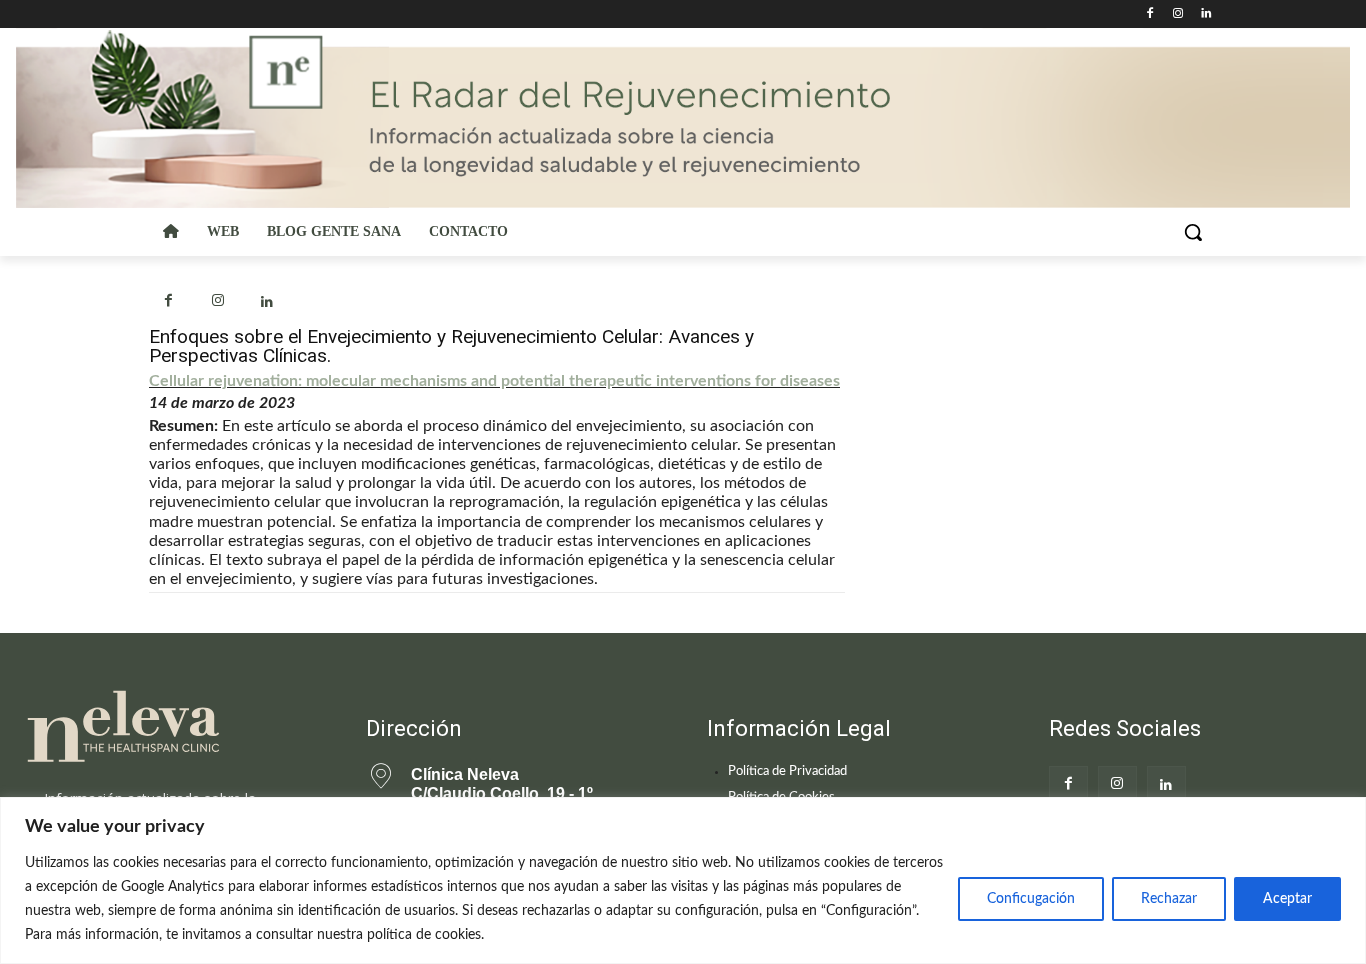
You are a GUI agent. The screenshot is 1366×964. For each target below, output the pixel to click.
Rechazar (1169, 899)
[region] (683, 880)
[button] (1193, 232)
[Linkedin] (1205, 14)
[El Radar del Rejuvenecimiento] (171, 727)
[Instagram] (1177, 14)
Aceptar (1287, 899)
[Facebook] (1150, 14)
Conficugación (1031, 899)
